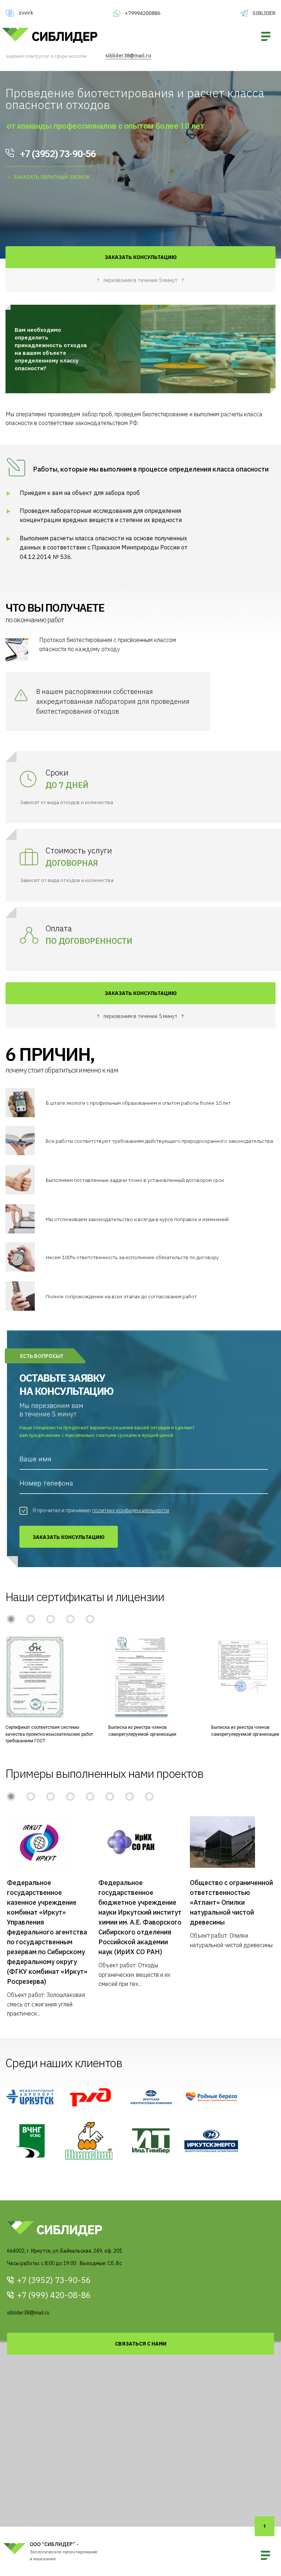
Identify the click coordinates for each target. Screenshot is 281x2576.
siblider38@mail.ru (128, 56)
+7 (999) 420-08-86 (54, 2295)
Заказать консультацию (69, 1537)
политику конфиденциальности (131, 1510)
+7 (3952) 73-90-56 (54, 2280)
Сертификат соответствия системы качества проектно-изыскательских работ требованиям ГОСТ (49, 1734)
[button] (11, 1619)
